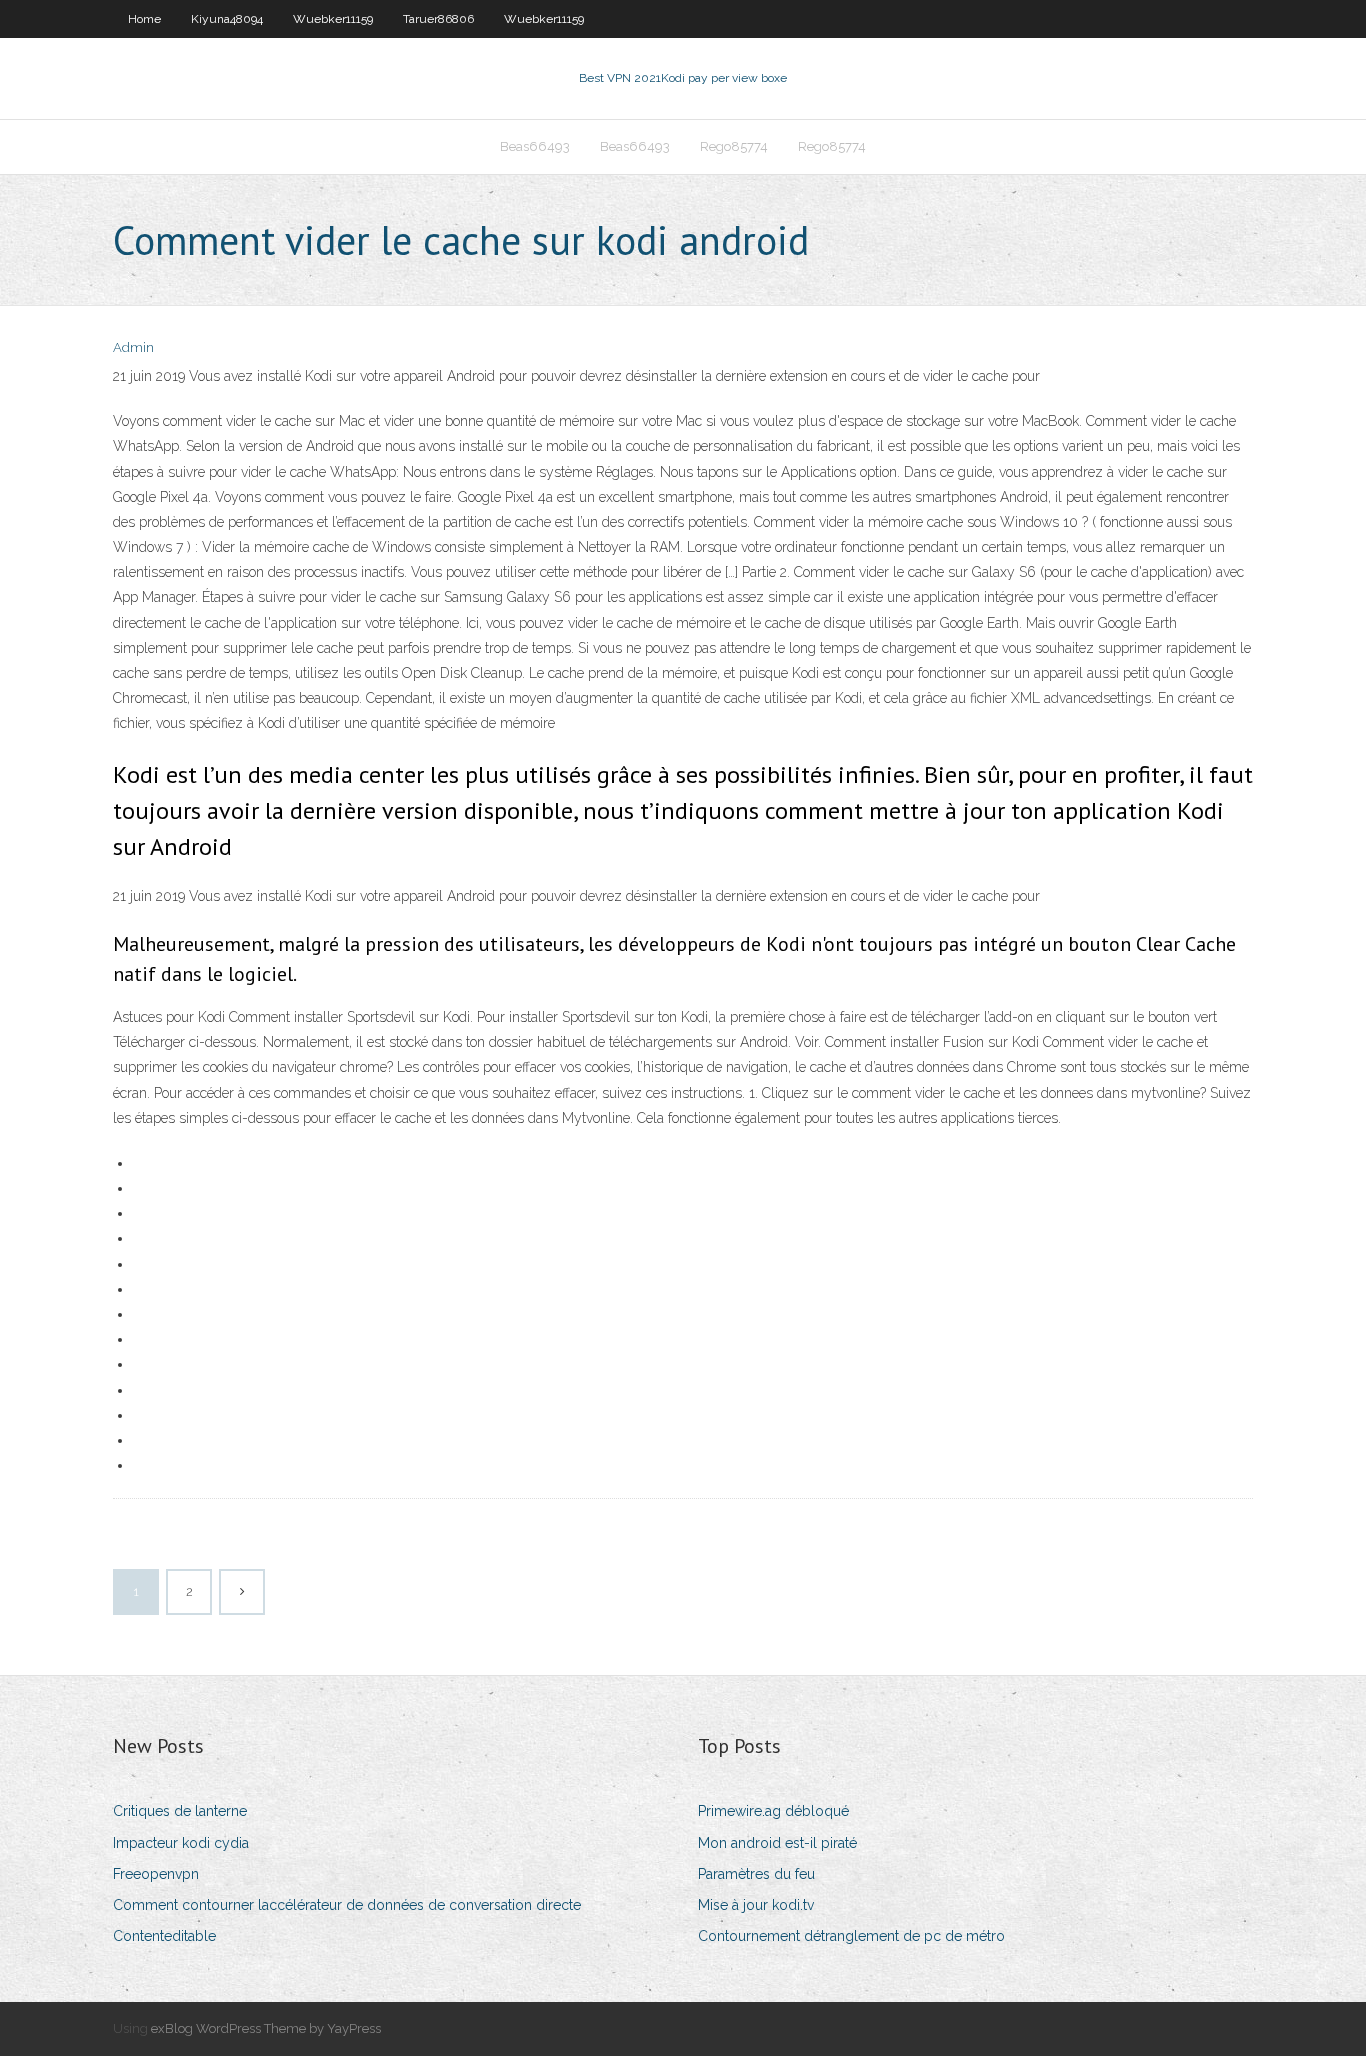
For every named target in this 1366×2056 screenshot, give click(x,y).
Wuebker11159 (333, 19)
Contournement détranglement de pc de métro (851, 1936)
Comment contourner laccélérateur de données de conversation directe (347, 1905)
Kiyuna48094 (227, 19)
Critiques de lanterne (180, 1811)
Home (144, 19)
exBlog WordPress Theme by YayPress (266, 2028)
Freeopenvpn (156, 1874)
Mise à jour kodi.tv (756, 1905)
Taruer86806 (438, 19)
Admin (133, 347)
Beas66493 (535, 146)
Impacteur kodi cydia (181, 1843)
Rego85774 (734, 146)
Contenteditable (164, 1936)
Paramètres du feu (756, 1874)
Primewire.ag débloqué (773, 1811)
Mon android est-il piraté (777, 1843)
